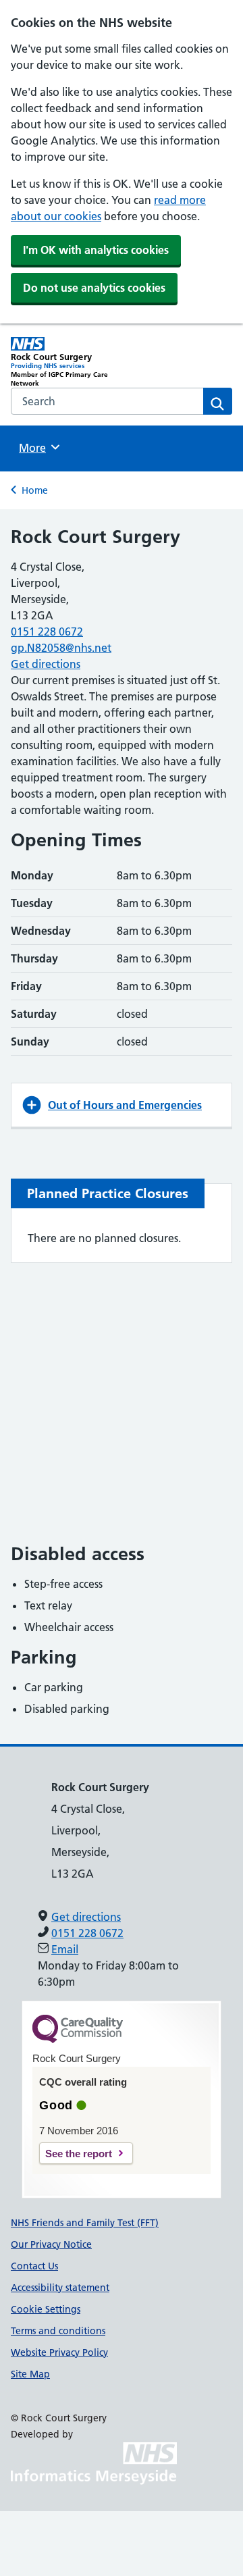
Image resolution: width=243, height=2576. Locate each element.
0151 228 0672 (47, 632)
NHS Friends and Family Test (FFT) (85, 2223)
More (37, 448)
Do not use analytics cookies (94, 288)
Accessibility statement (60, 2288)
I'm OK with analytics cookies (96, 250)
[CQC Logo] (78, 2040)
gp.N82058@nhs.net (61, 648)
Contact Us (34, 2266)
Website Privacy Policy (59, 2352)
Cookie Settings (46, 2309)
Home (35, 490)
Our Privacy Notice (51, 2244)
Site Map (30, 2374)
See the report (79, 2154)
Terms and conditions (58, 2331)
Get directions (46, 664)
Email (65, 1949)
